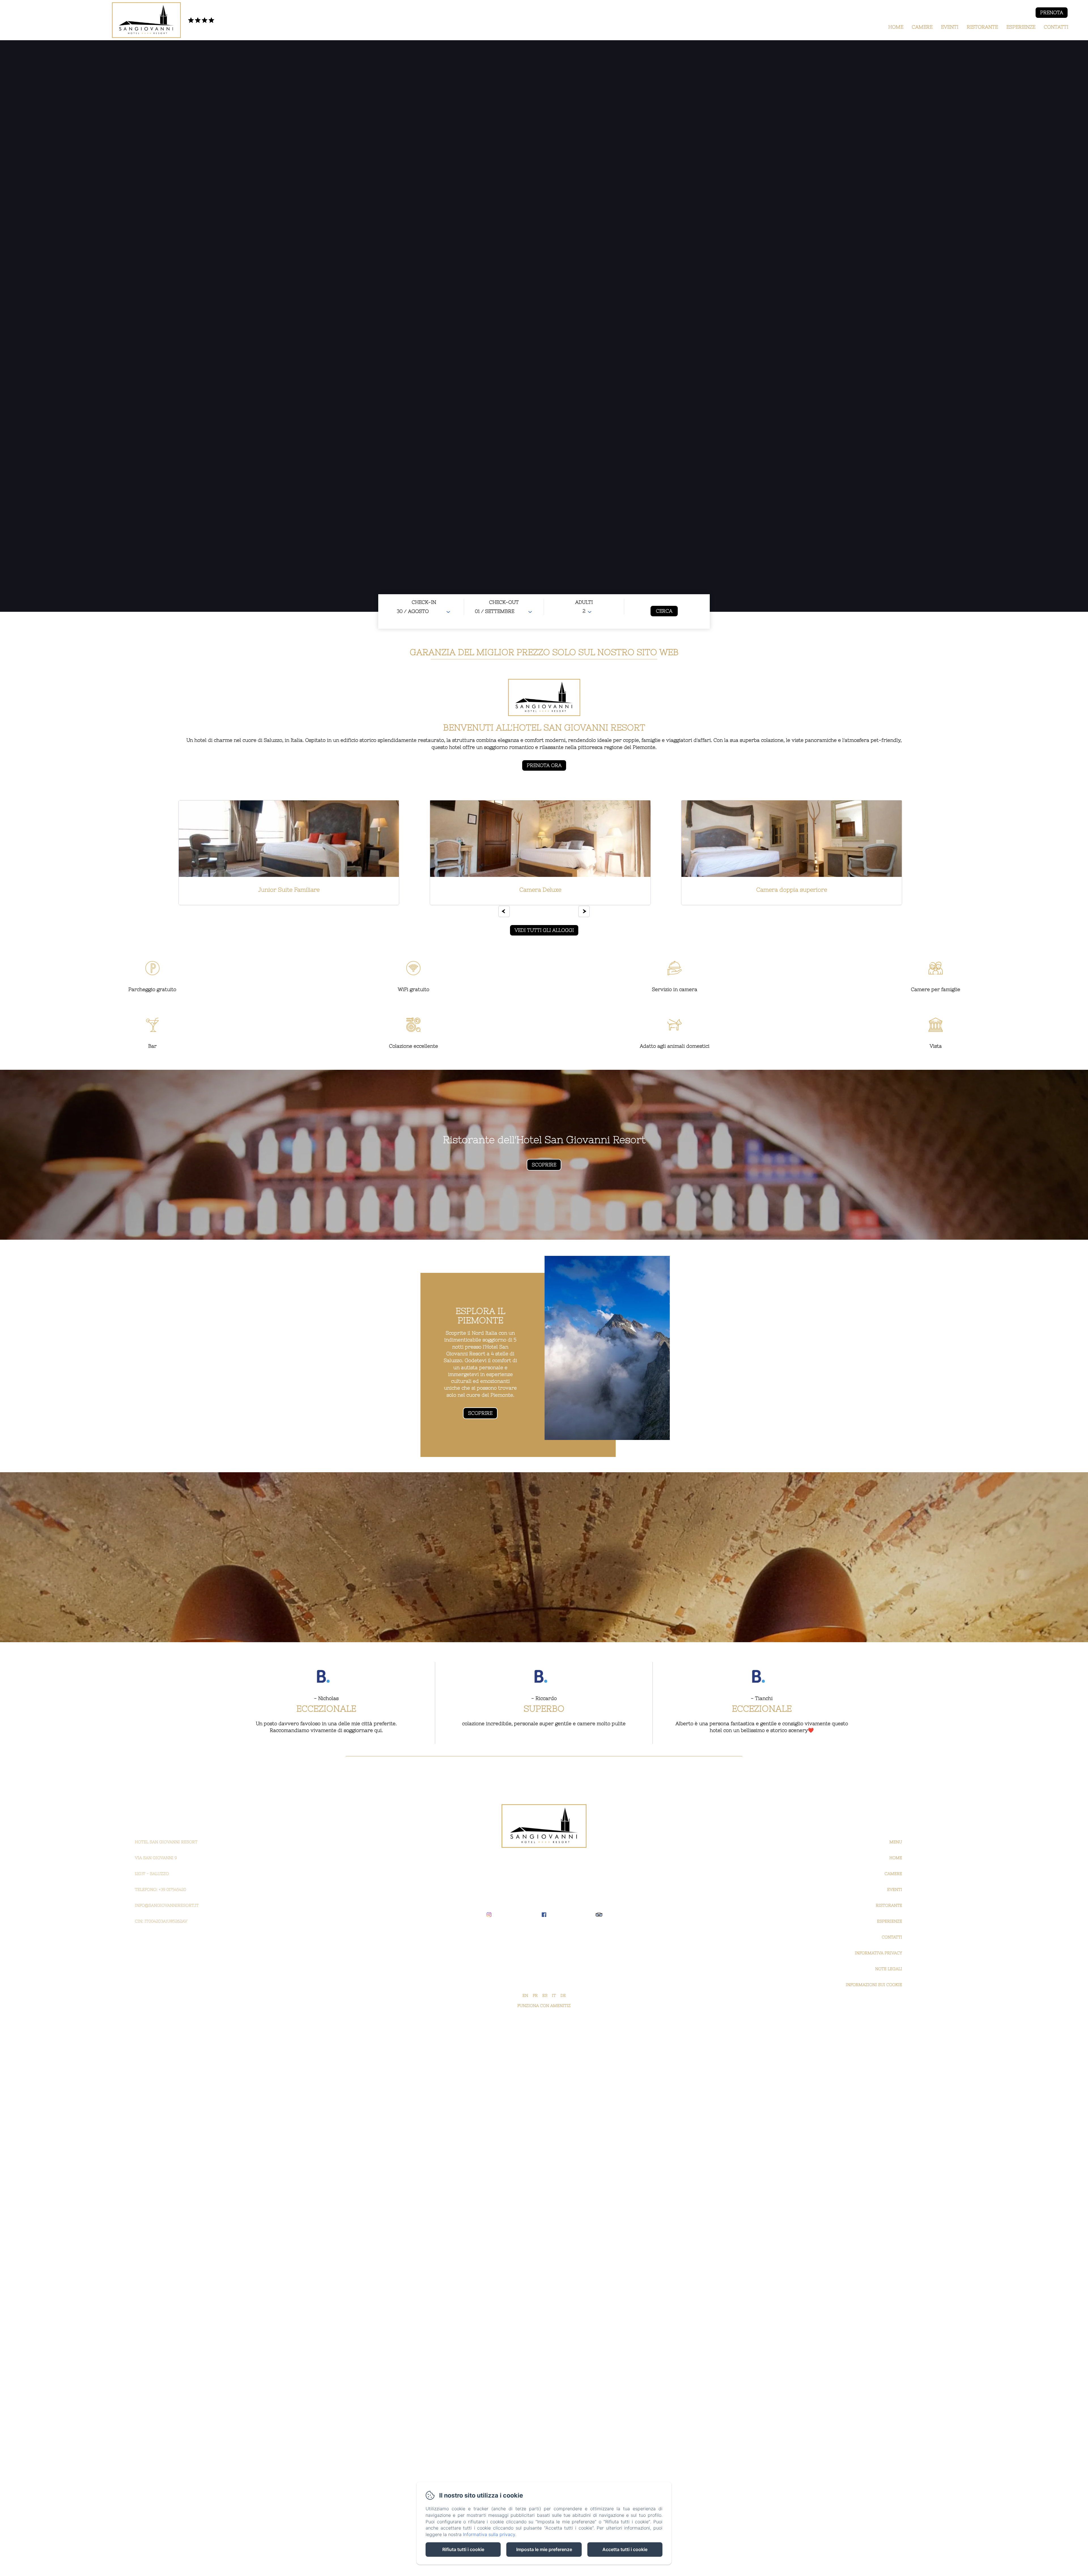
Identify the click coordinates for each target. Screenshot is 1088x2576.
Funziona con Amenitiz (544, 2006)
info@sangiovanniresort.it (167, 1905)
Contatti (1056, 27)
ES (545, 1995)
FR (535, 1995)
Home (896, 27)
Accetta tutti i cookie (625, 2549)
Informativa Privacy (878, 1953)
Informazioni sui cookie (874, 1985)
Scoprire (480, 1413)
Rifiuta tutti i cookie (463, 2549)
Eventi (950, 27)
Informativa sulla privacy (489, 2534)
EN (525, 1995)
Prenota (1052, 12)
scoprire (544, 1165)
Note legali (889, 1969)
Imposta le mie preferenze (544, 2549)
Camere (922, 27)
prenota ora (544, 765)
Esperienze (1021, 27)
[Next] (584, 911)
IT (554, 1995)
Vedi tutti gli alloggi (544, 930)
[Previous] (504, 911)
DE (563, 1995)
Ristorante (982, 27)
